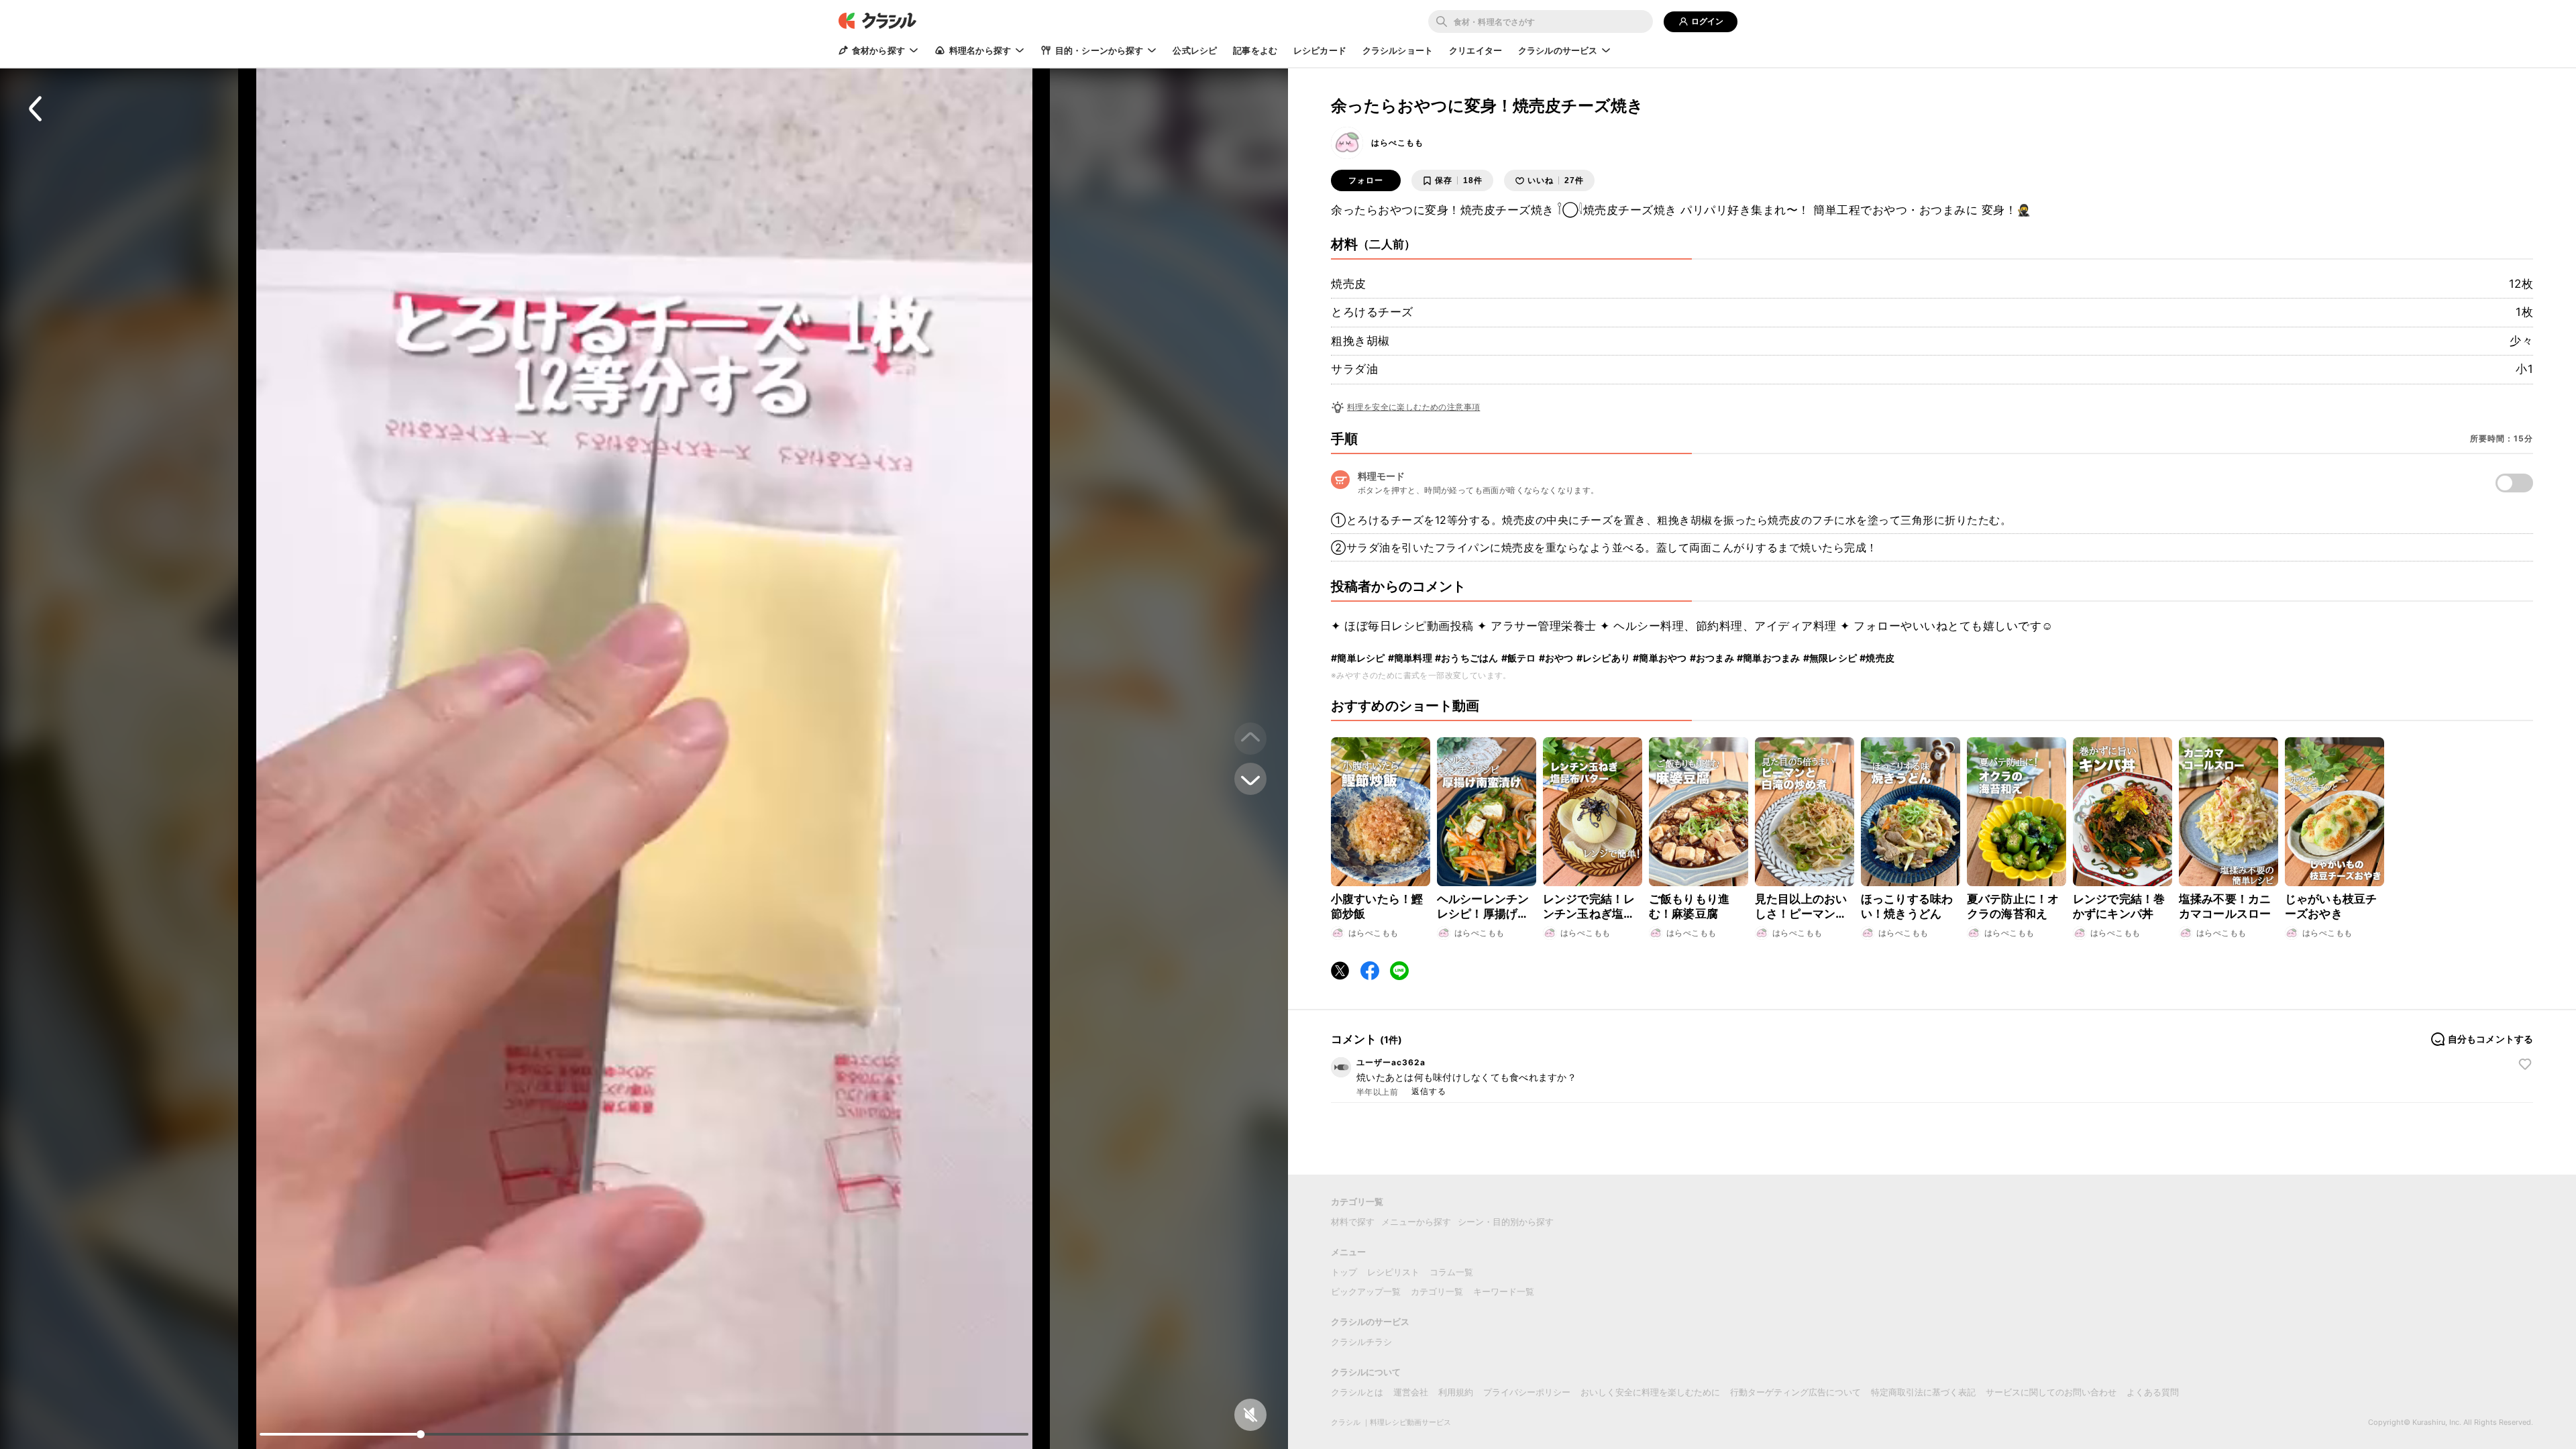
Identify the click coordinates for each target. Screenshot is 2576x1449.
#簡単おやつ (1660, 658)
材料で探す (1353, 1222)
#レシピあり (1604, 658)
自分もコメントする (2490, 1039)
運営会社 (1411, 1392)
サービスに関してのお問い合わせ (2051, 1392)
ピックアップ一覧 (1366, 1291)
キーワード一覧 (1504, 1291)
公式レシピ (1195, 50)
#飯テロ (1519, 658)
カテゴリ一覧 (1437, 1291)
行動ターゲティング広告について (1795, 1392)
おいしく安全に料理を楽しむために (1650, 1392)
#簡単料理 (1410, 658)
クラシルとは (1357, 1392)
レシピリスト (1393, 1272)
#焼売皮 (1877, 658)
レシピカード (1320, 50)
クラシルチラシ (1361, 1342)
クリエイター (1475, 50)
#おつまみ (1712, 658)
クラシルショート (1398, 50)
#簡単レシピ (1358, 658)
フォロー (1366, 180)
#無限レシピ (1830, 658)
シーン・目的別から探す (1506, 1222)
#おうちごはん (1467, 658)
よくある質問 (2153, 1392)
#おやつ (1556, 658)
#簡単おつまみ (1769, 658)
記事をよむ (1255, 50)
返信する (1429, 1091)
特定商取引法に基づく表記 (1923, 1392)
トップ (1344, 1272)
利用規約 (1456, 1392)
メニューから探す (1416, 1222)
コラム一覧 (1451, 1272)
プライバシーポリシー (1527, 1392)
